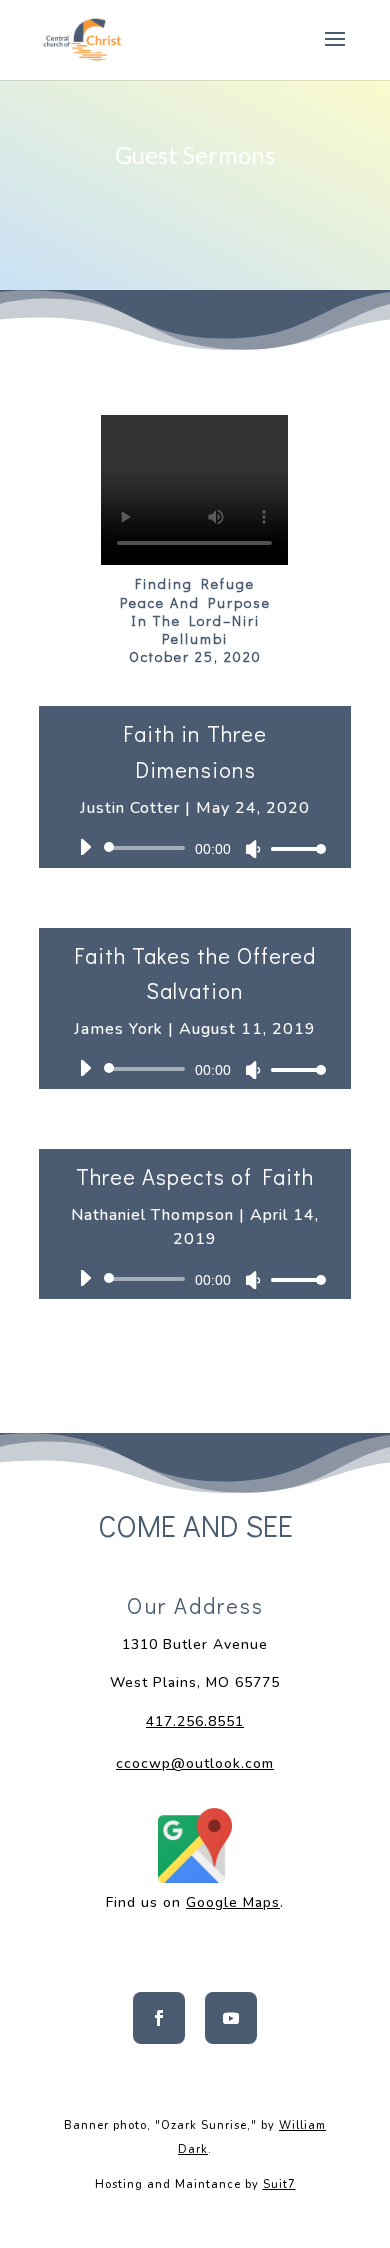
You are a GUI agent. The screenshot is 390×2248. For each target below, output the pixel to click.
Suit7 (279, 2184)
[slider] (293, 848)
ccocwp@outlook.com (195, 1763)
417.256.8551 (195, 1721)
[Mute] (253, 849)
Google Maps (233, 1902)
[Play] (85, 847)
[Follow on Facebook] (159, 2018)
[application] (195, 848)
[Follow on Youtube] (231, 2018)
